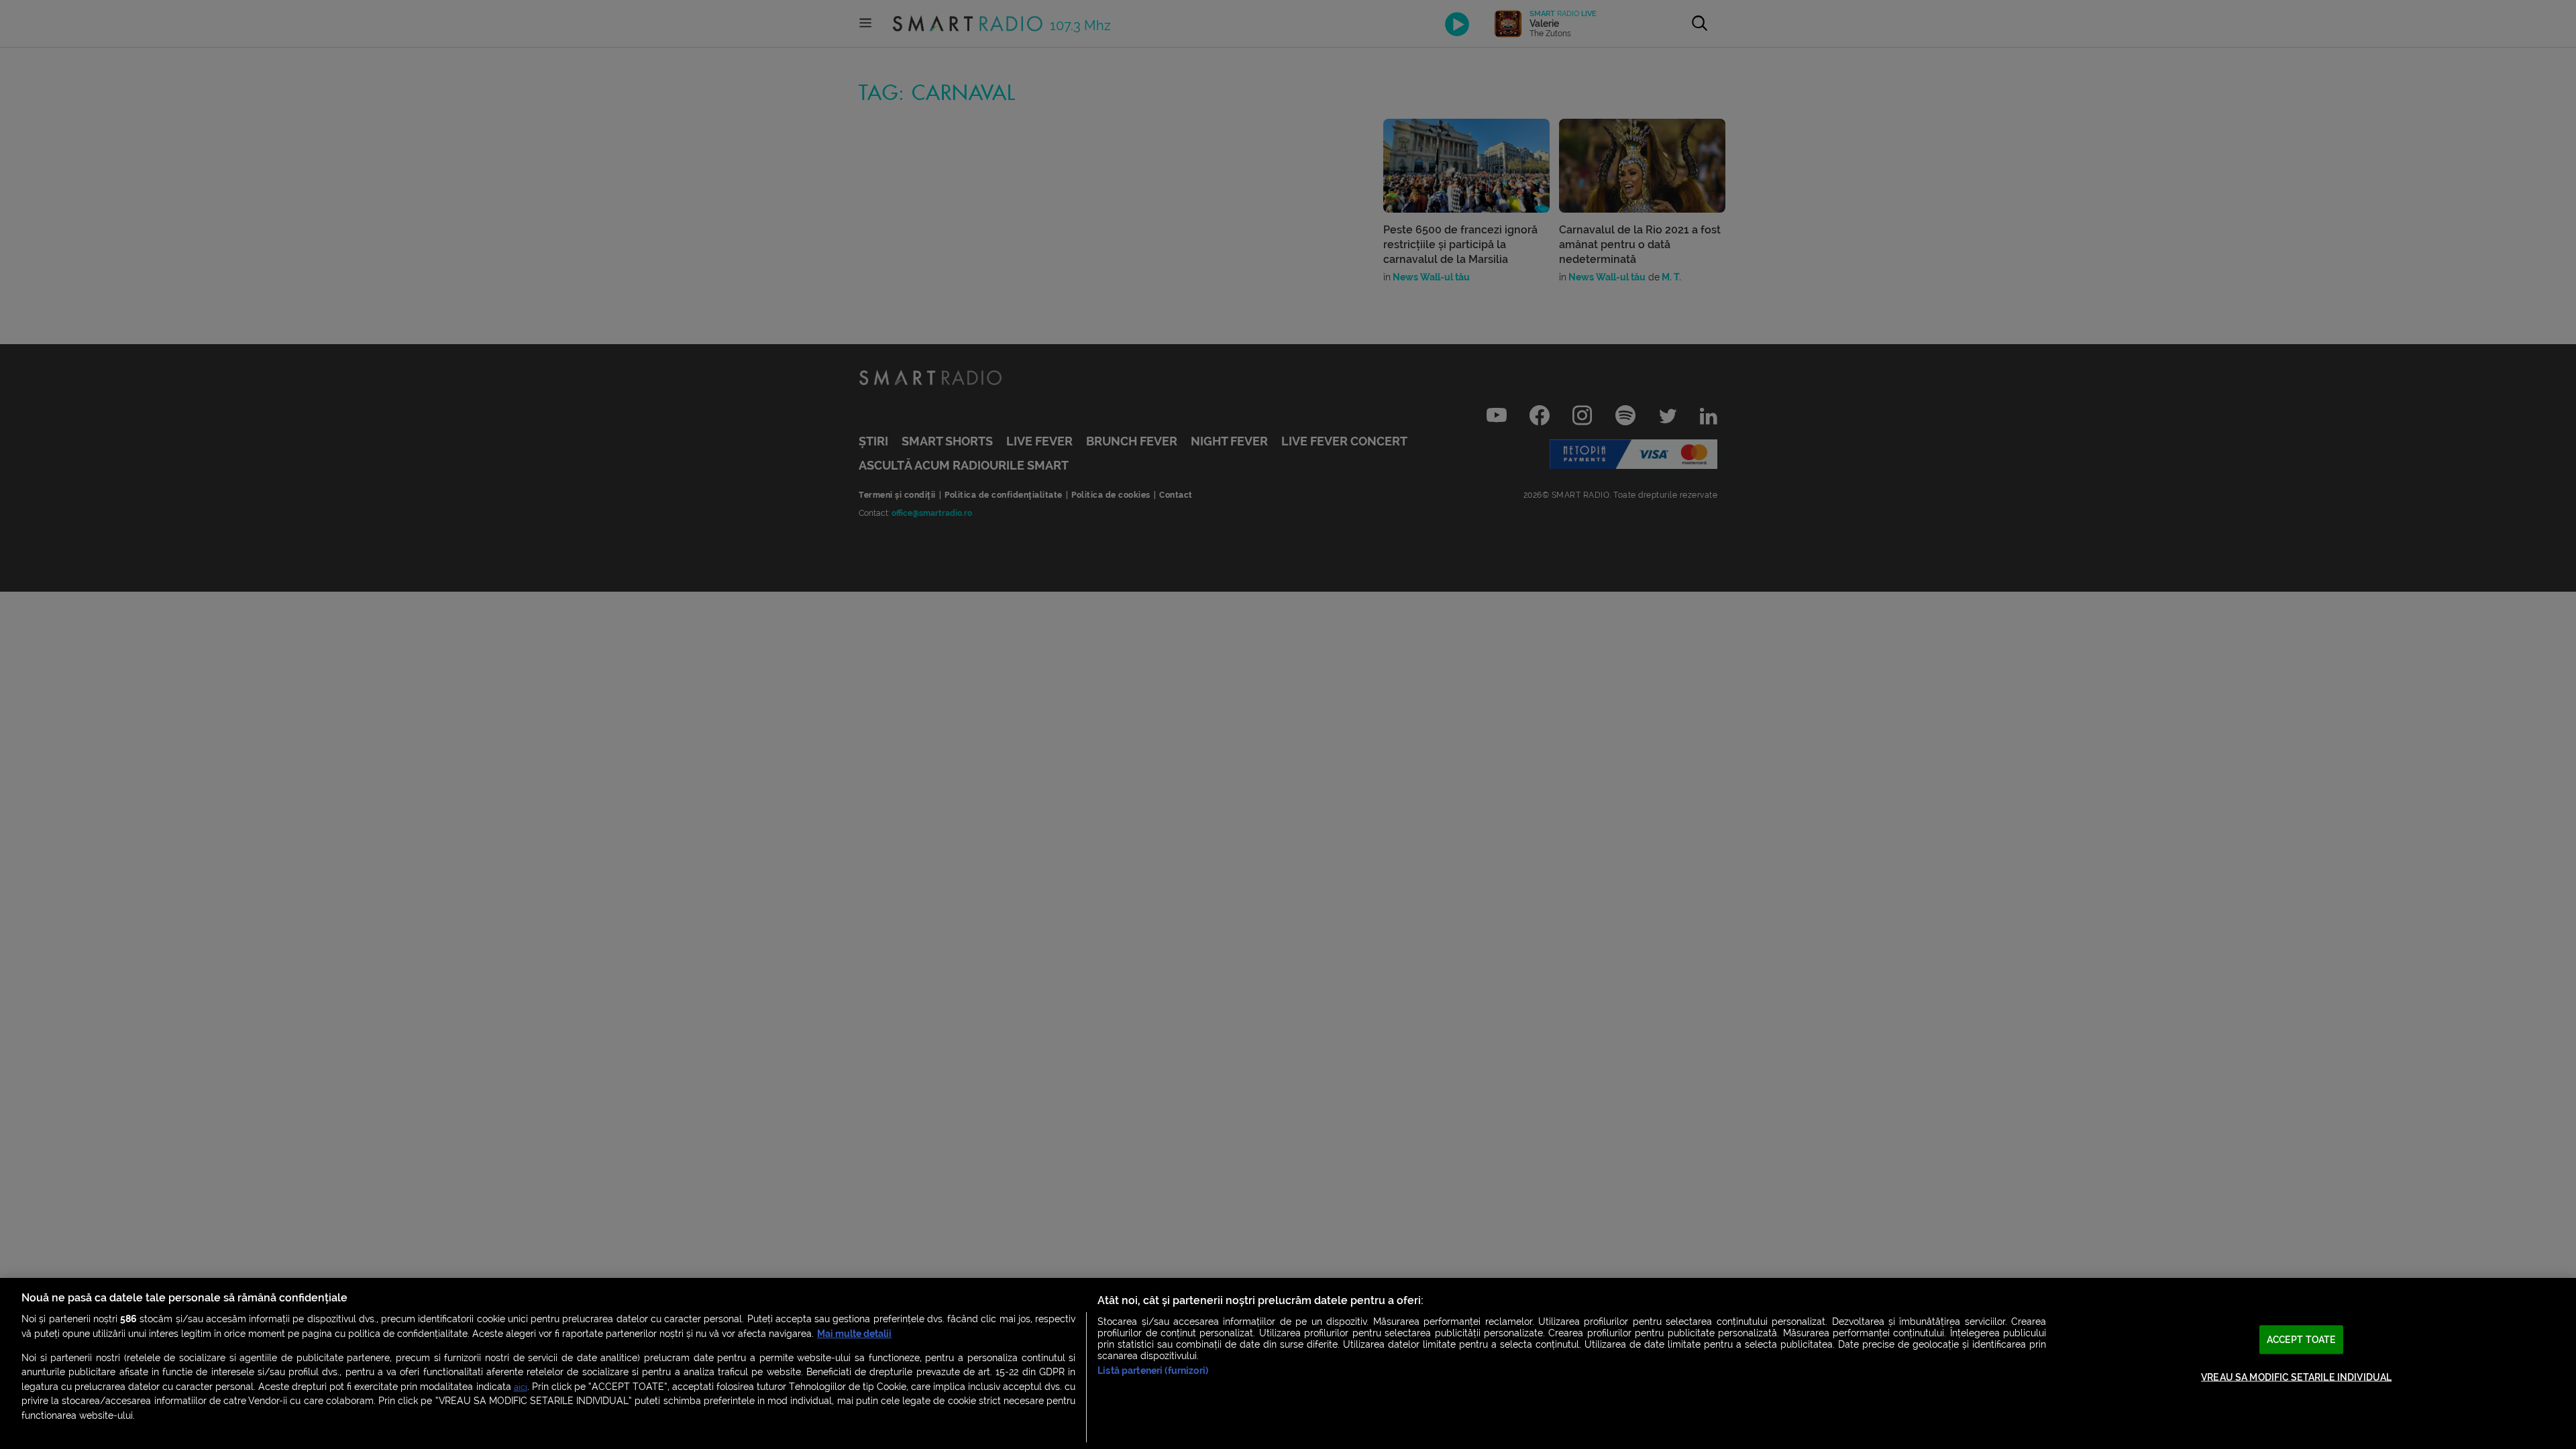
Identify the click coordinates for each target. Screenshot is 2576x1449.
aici (521, 1387)
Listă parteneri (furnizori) (1153, 1371)
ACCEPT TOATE (2302, 1339)
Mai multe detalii (854, 1334)
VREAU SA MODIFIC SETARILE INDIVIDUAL (2296, 1378)
